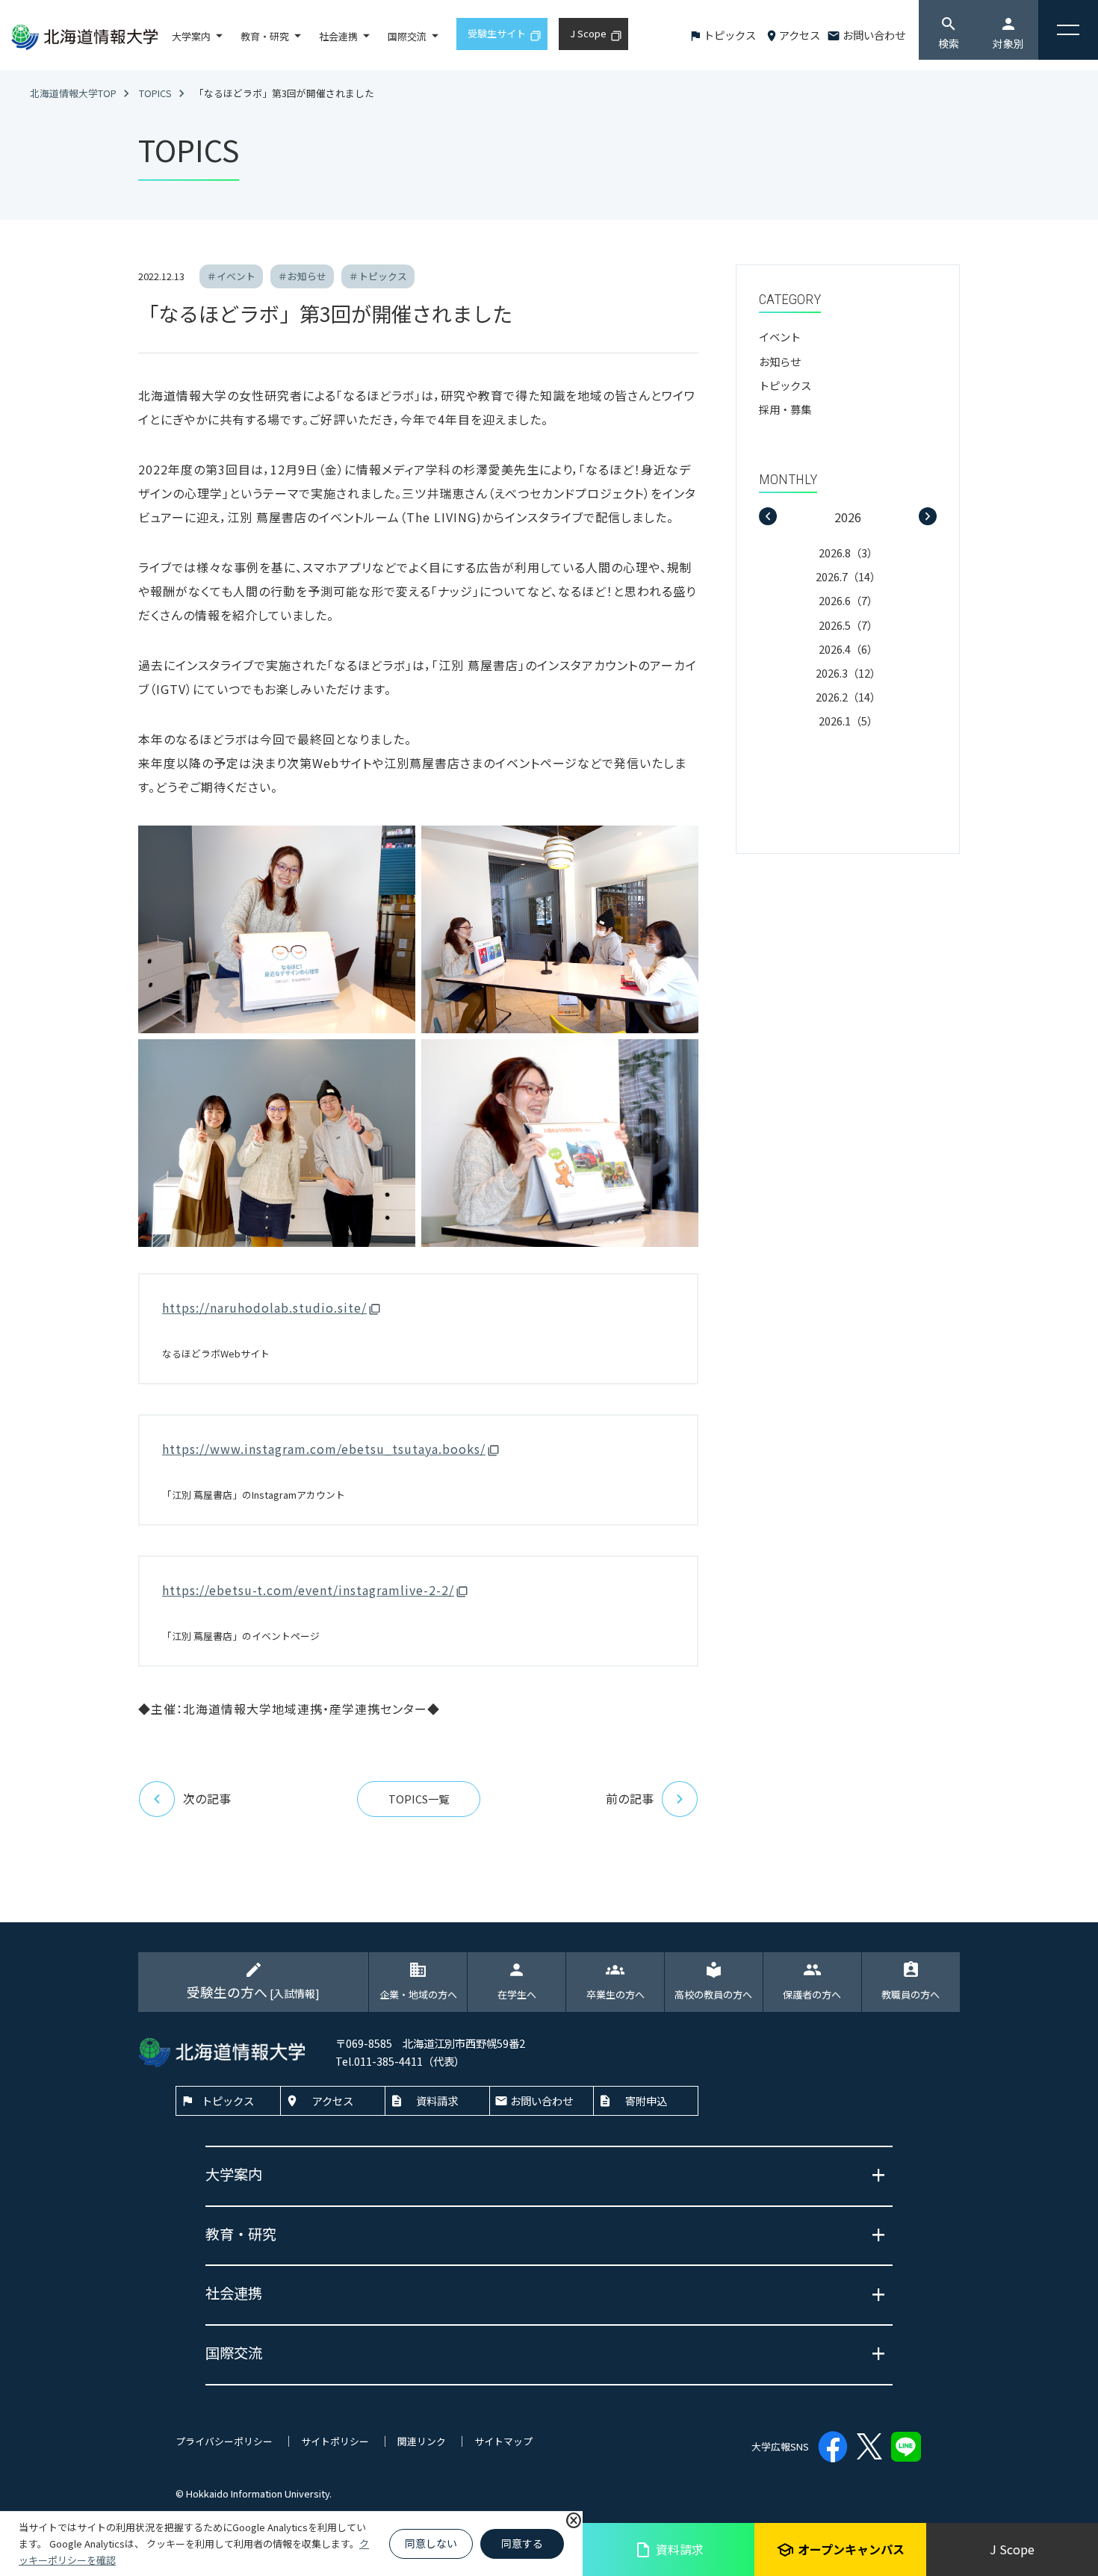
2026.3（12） (848, 673)
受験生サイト (497, 33)
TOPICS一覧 (419, 1799)
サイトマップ (503, 2441)
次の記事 (207, 1798)
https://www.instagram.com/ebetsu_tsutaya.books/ (324, 1449)
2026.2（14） (848, 697)
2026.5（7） (848, 625)
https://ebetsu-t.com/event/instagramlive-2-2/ (308, 1590)
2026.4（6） (848, 649)
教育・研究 (265, 36)
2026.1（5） (848, 721)
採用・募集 (785, 409)
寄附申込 (646, 2100)
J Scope (1012, 2549)
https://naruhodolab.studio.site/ (264, 1307)
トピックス (730, 35)
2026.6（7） (848, 600)
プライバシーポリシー (224, 2441)
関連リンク (422, 2441)
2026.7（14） (848, 576)
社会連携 (338, 36)
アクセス (800, 35)
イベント (780, 337)
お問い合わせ (874, 35)
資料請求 (669, 2549)
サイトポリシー (335, 2441)
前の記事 (630, 1798)
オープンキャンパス (840, 2549)
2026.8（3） (848, 552)
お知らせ (780, 361)
